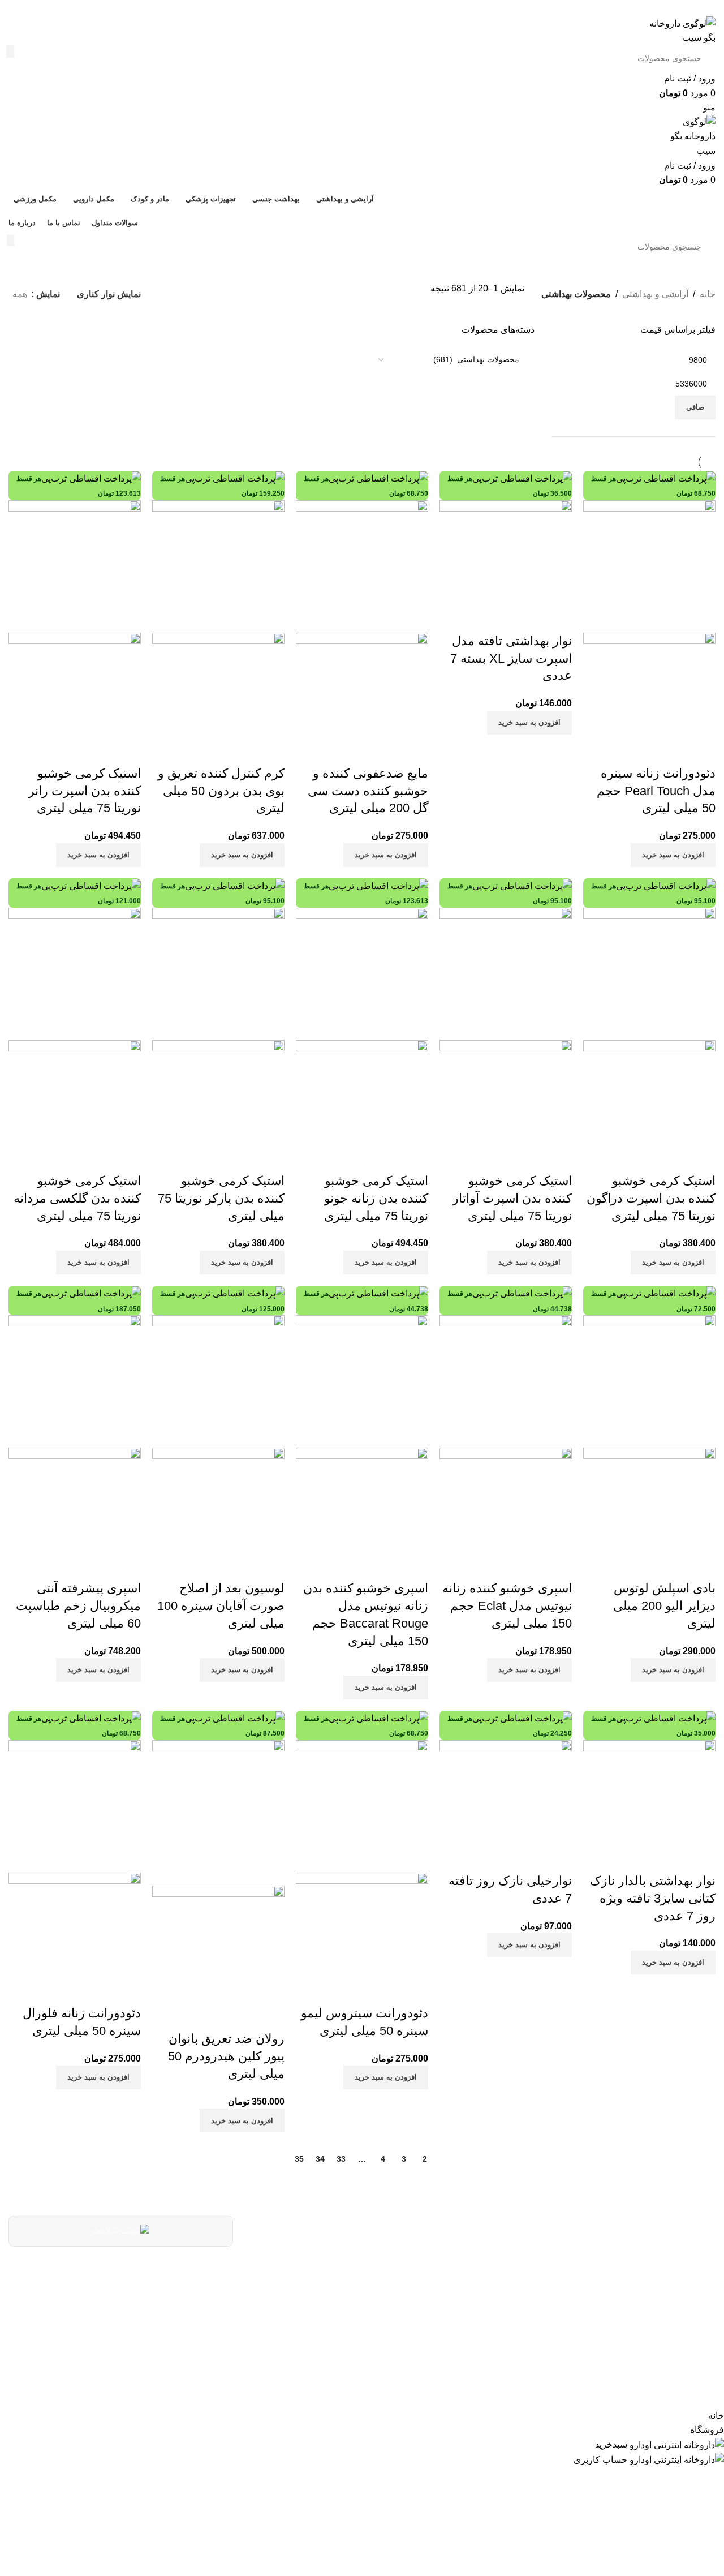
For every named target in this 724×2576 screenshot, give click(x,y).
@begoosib (423, 2327)
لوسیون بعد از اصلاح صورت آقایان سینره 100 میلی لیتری (221, 1606)
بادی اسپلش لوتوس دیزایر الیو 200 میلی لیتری (664, 1606)
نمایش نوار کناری (109, 294)
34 (320, 2159)
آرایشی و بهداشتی (655, 294)
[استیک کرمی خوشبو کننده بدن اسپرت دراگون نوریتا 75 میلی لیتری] (649, 973)
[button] (673, 855)
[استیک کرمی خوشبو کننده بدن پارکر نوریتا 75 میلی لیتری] (218, 973)
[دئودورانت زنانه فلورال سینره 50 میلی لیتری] (75, 1806)
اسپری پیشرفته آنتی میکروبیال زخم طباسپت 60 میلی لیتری (78, 1606)
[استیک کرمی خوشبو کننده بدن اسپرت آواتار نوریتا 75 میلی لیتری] (506, 973)
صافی (695, 407)
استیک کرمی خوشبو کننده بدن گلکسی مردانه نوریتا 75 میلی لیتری (77, 1198)
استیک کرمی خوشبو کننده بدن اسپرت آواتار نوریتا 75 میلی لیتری (512, 1198)
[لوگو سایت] (682, 30)
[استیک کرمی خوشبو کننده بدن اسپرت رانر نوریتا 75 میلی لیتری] (75, 566)
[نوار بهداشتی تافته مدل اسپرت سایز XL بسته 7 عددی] (506, 566)
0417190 (429, 2271)
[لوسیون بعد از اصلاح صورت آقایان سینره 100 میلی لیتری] (218, 1381)
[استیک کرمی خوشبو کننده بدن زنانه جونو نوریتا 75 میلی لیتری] (362, 973)
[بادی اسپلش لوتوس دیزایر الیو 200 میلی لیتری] (649, 1381)
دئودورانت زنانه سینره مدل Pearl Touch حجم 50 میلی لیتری (656, 791)
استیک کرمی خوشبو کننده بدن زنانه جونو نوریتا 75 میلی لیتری (376, 1198)
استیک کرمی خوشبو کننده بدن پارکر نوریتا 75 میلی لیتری (221, 1198)
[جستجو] (10, 51)
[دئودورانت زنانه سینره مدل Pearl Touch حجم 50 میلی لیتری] (649, 566)
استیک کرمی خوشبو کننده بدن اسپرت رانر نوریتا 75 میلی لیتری (85, 791)
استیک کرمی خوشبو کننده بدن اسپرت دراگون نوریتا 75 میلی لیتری (651, 1198)
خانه (708, 294)
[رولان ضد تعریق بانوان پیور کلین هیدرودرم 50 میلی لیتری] (218, 1812)
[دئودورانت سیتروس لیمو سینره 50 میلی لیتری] (362, 1806)
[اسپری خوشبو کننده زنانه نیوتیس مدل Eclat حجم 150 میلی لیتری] (506, 1381)
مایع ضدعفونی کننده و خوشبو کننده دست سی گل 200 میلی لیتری (368, 791)
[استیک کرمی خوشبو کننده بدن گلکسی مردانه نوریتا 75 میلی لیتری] (75, 973)
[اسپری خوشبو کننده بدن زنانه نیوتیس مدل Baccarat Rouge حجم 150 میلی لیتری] (362, 1381)
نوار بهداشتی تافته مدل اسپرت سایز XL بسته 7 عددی (511, 658)
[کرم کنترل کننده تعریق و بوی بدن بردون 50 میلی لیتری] (218, 566)
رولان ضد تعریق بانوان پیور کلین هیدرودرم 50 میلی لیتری (226, 2056)
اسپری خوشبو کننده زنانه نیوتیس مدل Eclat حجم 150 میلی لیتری (507, 1606)
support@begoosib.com (393, 2300)
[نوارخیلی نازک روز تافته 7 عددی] (506, 1806)
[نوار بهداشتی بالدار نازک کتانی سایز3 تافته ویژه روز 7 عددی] (649, 1806)
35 (299, 2159)
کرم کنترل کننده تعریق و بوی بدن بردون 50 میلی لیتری (221, 791)
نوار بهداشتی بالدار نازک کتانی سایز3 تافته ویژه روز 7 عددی (653, 1898)
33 (341, 2159)
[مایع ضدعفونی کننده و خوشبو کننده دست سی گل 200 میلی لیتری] (362, 566)
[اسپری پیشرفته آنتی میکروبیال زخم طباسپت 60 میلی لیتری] (75, 1381)
